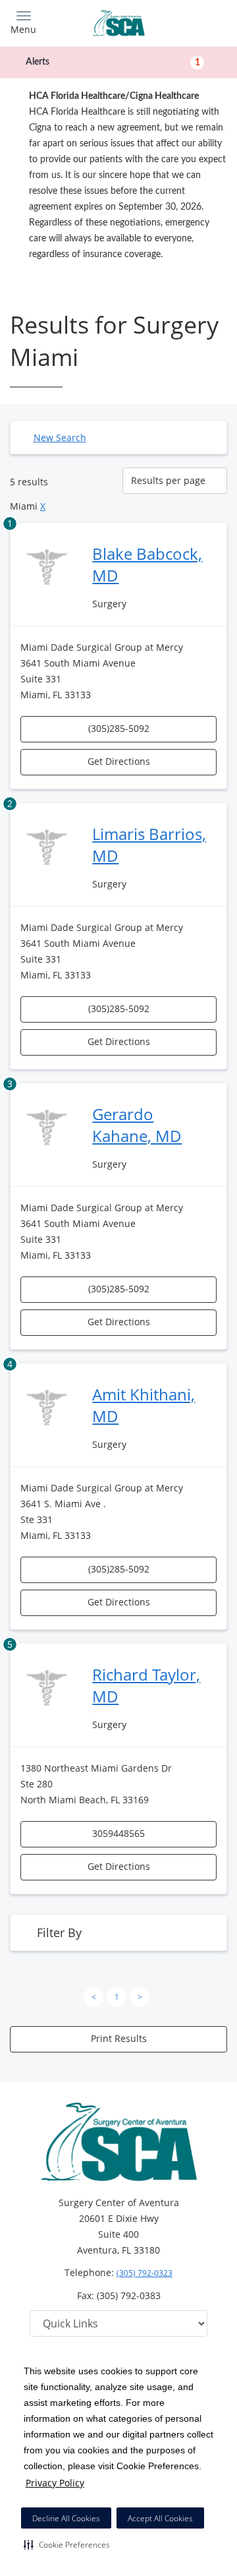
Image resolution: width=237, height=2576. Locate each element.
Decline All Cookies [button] (66, 2518)
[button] (67, 2544)
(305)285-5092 (119, 728)
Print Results (119, 2038)
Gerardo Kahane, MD (137, 1125)
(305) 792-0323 (145, 2273)
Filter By (59, 1932)
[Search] (200, 21)
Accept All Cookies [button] (160, 2518)
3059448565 (118, 1833)
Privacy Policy (55, 2483)
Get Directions (119, 761)
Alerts (113, 62)
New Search (60, 437)
